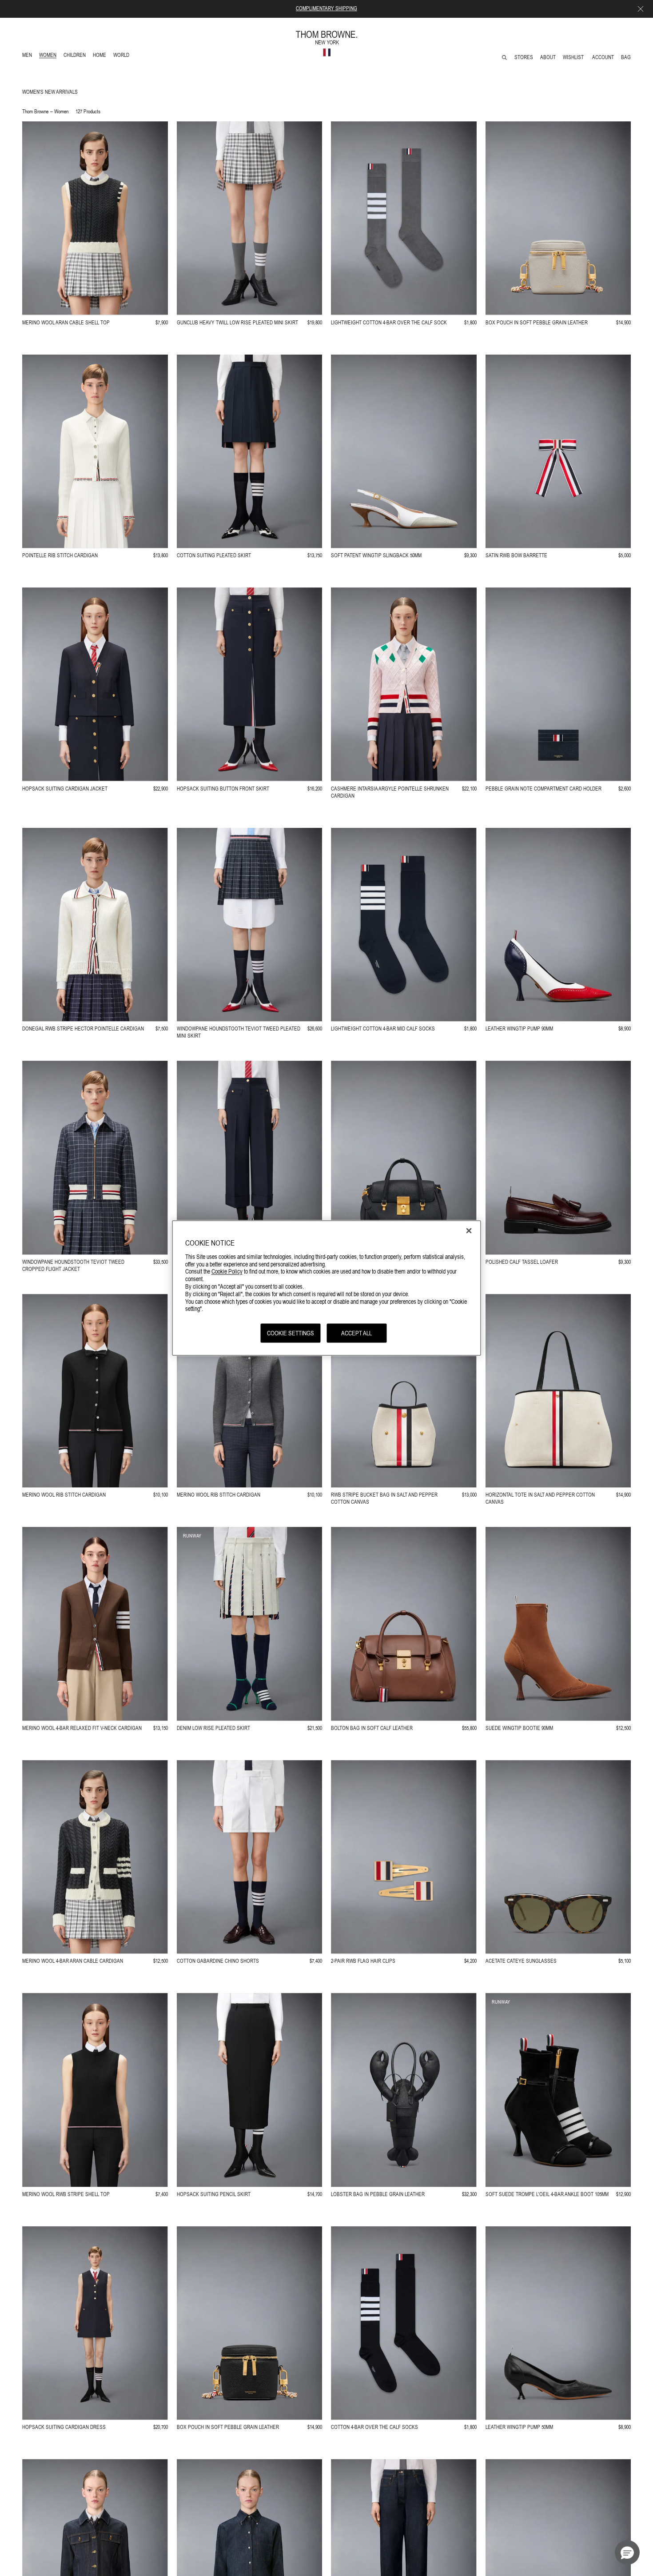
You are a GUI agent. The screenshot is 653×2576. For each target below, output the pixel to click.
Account (603, 57)
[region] (327, 1288)
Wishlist (574, 57)
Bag (626, 57)
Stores (524, 57)
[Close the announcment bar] (641, 9)
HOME (101, 56)
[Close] (469, 1230)
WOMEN (49, 56)
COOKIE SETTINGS (291, 1333)
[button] (627, 2552)
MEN (29, 56)
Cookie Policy (227, 1271)
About (548, 57)
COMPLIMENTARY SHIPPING (326, 8)
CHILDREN (74, 56)
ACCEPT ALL (356, 1333)
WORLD (123, 56)
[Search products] (504, 58)
